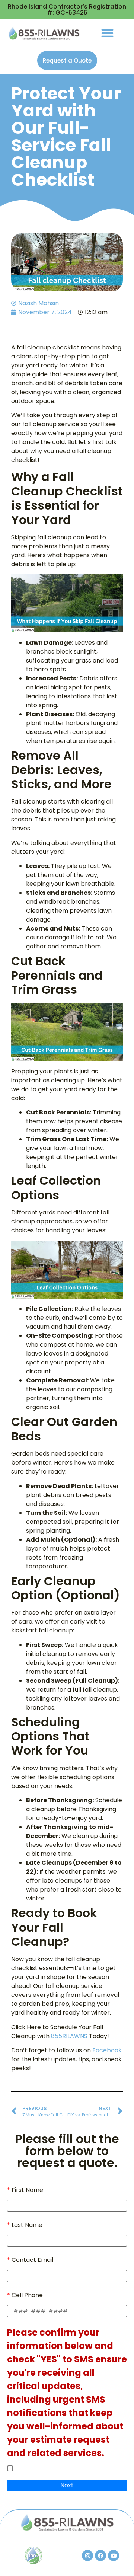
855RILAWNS (69, 2036)
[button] (107, 33)
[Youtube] (114, 2556)
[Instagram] (87, 2556)
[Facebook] (100, 2556)
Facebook (107, 2050)
